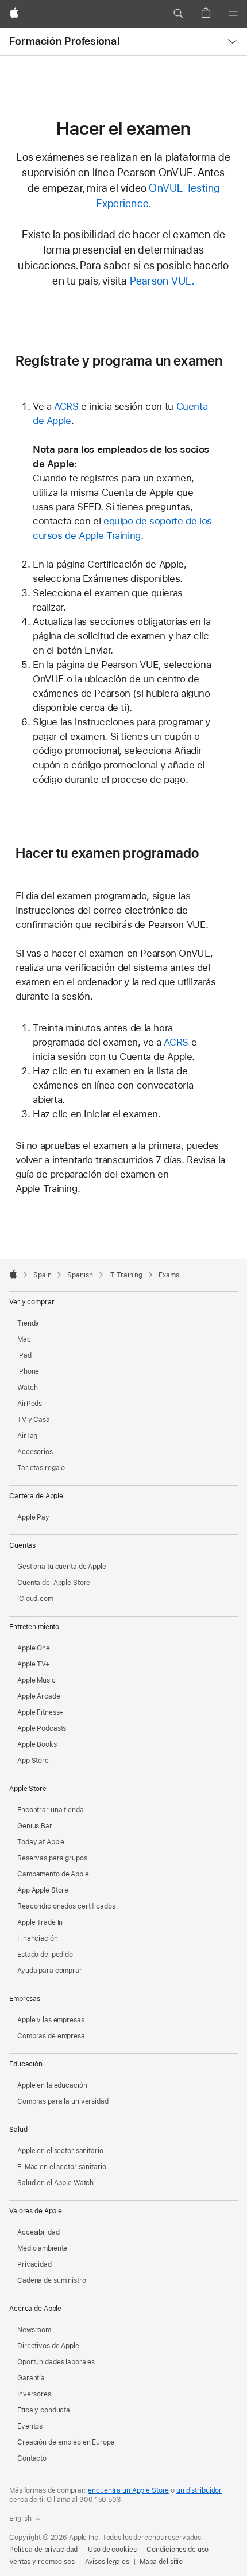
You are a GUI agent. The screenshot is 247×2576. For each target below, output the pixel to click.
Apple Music (36, 1680)
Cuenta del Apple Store (54, 1583)
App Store (33, 1761)
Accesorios (35, 1452)
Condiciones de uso (177, 2550)
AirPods (30, 1404)
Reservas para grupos (52, 1858)
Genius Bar (35, 1826)
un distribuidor (199, 2490)
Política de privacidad (43, 2550)
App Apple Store (43, 1890)
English (20, 2519)
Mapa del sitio (161, 2562)
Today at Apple (41, 1842)
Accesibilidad (38, 2232)
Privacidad (34, 2264)
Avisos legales (107, 2562)
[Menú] (233, 14)
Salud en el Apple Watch (55, 2183)
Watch (27, 1388)
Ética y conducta (44, 2410)
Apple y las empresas (51, 2020)
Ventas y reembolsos (42, 2562)
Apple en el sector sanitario (60, 2151)
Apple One (34, 1648)
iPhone (28, 1371)
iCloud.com (35, 1599)
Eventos (30, 2426)
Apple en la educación (52, 2085)
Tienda (28, 1323)
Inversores (34, 2394)
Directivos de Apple (48, 2346)
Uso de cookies (112, 2550)
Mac (24, 1339)
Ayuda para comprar (50, 1971)
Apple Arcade (39, 1696)
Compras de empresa (51, 2036)
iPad (24, 1355)
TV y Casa (34, 1420)
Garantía (31, 2378)
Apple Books (37, 1744)
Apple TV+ (34, 1664)
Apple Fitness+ (40, 1712)
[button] (178, 14)
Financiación (38, 1938)
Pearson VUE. (162, 281)
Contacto (32, 2458)
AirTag (27, 1436)
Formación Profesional (64, 41)
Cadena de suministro (52, 2280)
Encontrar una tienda (51, 1810)
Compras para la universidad (63, 2101)
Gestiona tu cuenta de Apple (62, 1567)
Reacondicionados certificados (66, 1906)
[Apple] (13, 1274)
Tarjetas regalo (41, 1468)
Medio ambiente (42, 2248)
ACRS (66, 406)
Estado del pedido (45, 1955)
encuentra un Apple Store (128, 2490)
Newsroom (34, 2330)
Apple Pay (33, 1517)
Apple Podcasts (42, 1728)
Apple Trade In (40, 1922)
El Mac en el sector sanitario (62, 2167)
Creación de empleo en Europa (66, 2442)
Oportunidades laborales (56, 2362)
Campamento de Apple (53, 1874)
